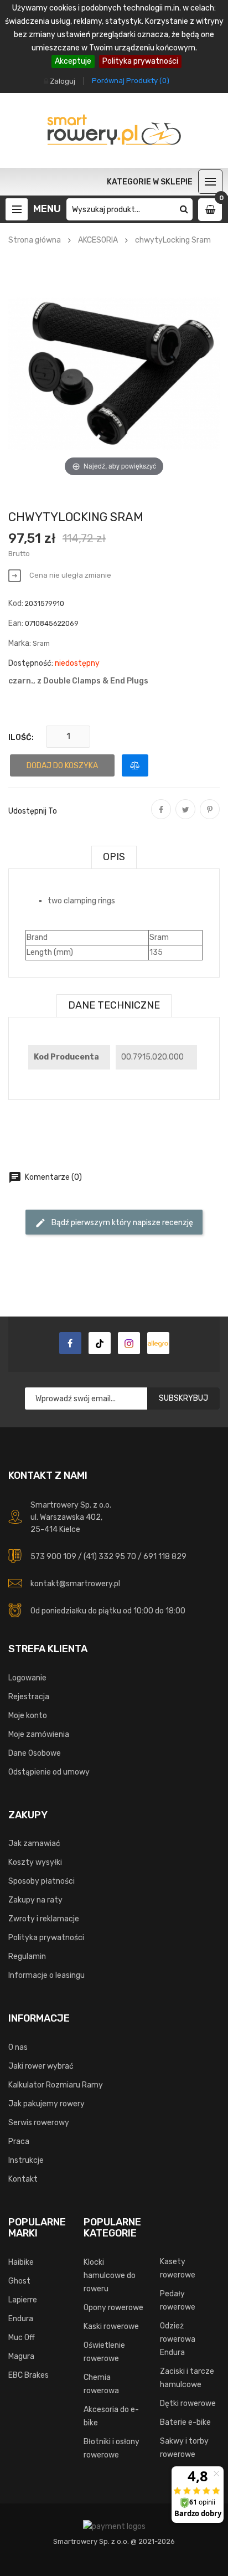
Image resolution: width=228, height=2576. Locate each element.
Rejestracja (29, 1697)
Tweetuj (185, 817)
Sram (41, 643)
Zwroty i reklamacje (44, 1919)
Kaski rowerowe (111, 2326)
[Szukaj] (184, 209)
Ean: (16, 623)
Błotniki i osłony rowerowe (112, 2448)
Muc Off (22, 2338)
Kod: (16, 603)
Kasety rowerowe (178, 2268)
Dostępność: (31, 663)
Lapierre (23, 2300)
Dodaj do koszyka (62, 766)
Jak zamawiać (34, 1844)
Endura (21, 2319)
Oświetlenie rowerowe (104, 2352)
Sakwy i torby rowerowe (184, 2448)
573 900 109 (53, 1557)
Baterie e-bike (185, 2422)
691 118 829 (165, 1557)
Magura (21, 2356)
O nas (18, 2047)
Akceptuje (73, 61)
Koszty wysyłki (35, 1862)
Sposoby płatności (42, 1881)
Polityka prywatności (140, 61)
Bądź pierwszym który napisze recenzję (114, 1223)
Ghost (19, 2281)
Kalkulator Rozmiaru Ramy (56, 2085)
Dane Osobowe (35, 1753)
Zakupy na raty (35, 1900)
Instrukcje (26, 2160)
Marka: (20, 643)
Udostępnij (161, 817)
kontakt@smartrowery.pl (75, 1584)
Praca (19, 2141)
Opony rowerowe (113, 2308)
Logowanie (27, 1678)
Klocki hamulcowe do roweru (110, 2276)
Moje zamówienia (39, 1734)
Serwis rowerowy (39, 2123)
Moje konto (28, 1716)
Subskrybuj (183, 1398)
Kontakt (23, 2179)
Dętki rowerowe (188, 2403)
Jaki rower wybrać (41, 2066)
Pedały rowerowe (178, 2300)
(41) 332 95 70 (110, 1557)
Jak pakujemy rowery (46, 2104)
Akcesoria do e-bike (111, 2416)
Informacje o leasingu (46, 1975)
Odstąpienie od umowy (49, 1772)
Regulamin (27, 1957)
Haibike (21, 2262)
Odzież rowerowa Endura (178, 2339)
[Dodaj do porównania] (135, 765)
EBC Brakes (28, 2375)
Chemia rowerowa (101, 2384)
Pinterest (210, 817)
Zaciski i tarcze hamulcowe (187, 2378)
